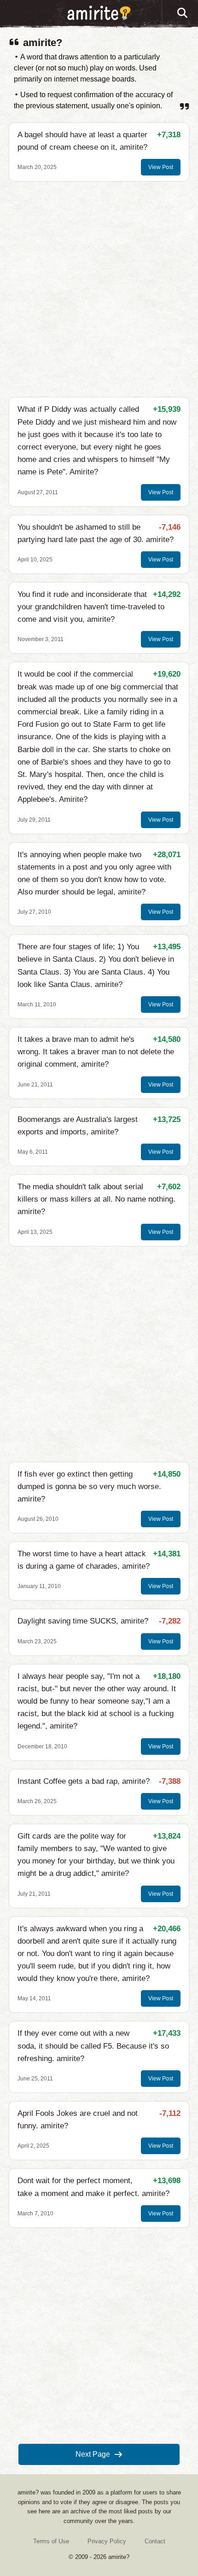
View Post (161, 167)
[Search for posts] (183, 13)
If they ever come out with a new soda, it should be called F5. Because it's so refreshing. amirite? (93, 2046)
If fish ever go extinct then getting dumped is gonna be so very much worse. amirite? (89, 1487)
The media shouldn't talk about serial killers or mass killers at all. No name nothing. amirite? (96, 1199)
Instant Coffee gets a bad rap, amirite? (84, 1781)
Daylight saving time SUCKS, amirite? (83, 1621)
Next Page (93, 2454)
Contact (155, 2541)
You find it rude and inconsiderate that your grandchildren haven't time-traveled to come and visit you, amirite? (91, 607)
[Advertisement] (99, 289)
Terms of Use (51, 2541)
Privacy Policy (107, 2541)
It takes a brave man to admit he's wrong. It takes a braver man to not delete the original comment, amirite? (96, 1052)
